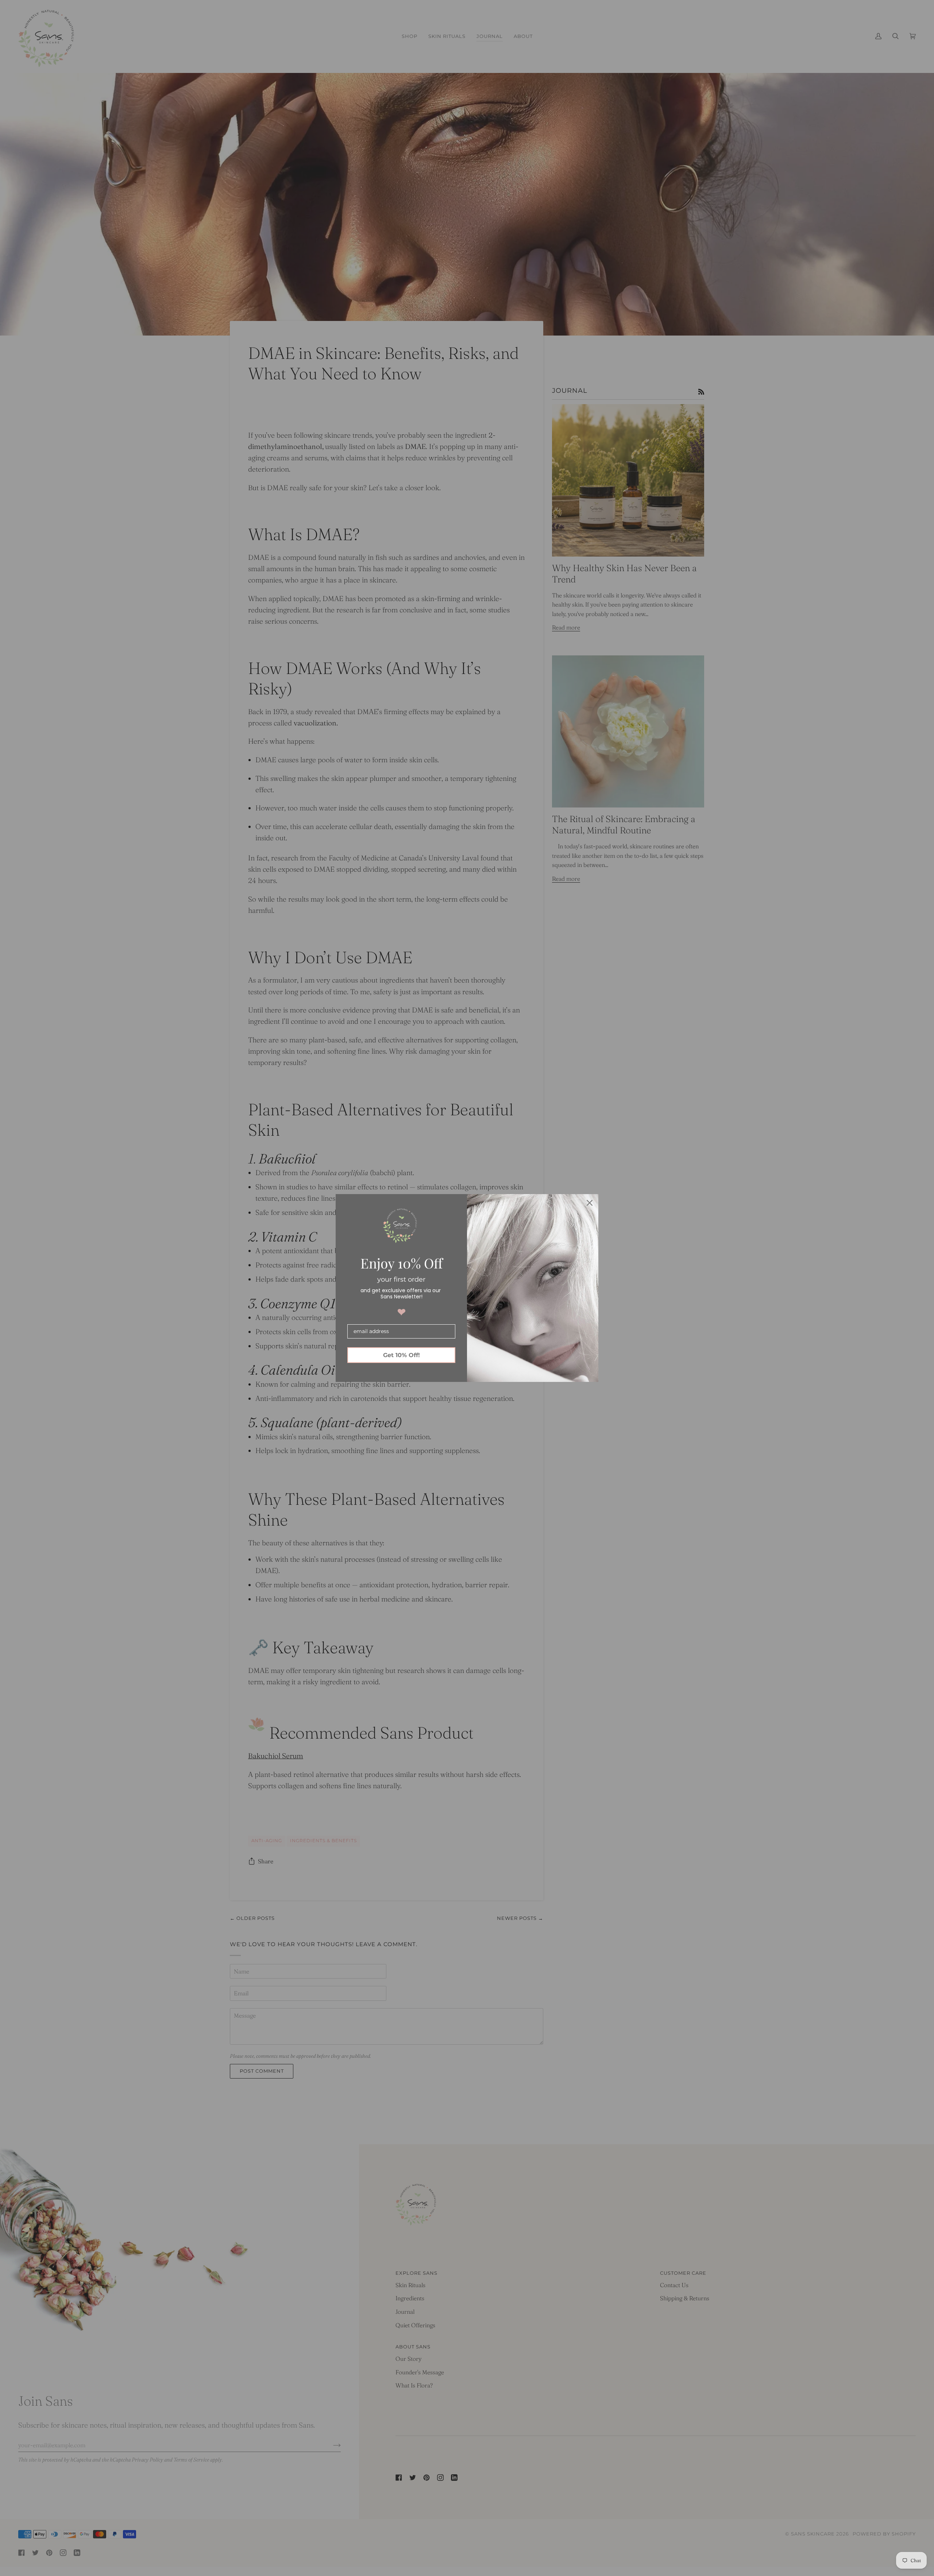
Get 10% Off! (402, 1355)
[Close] (590, 1203)
